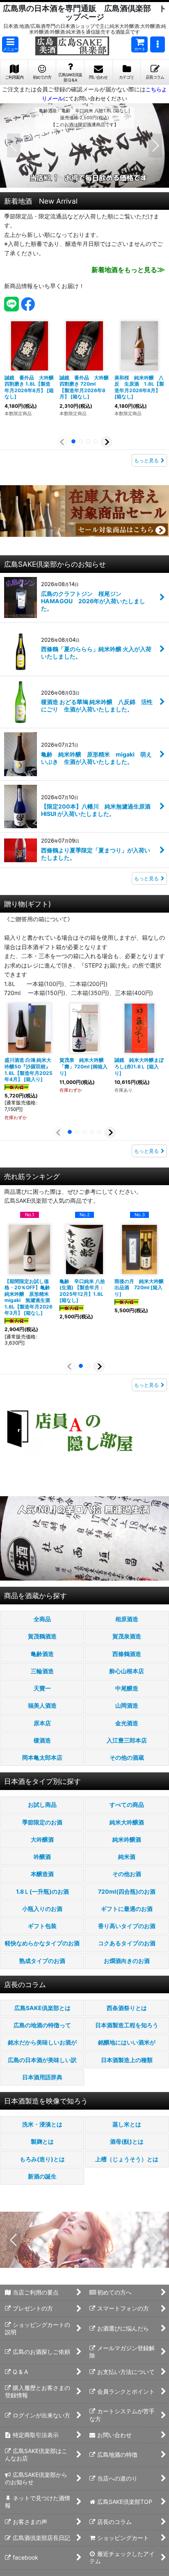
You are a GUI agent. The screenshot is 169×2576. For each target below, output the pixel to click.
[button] (10, 44)
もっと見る (146, 460)
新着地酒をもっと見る (128, 270)
